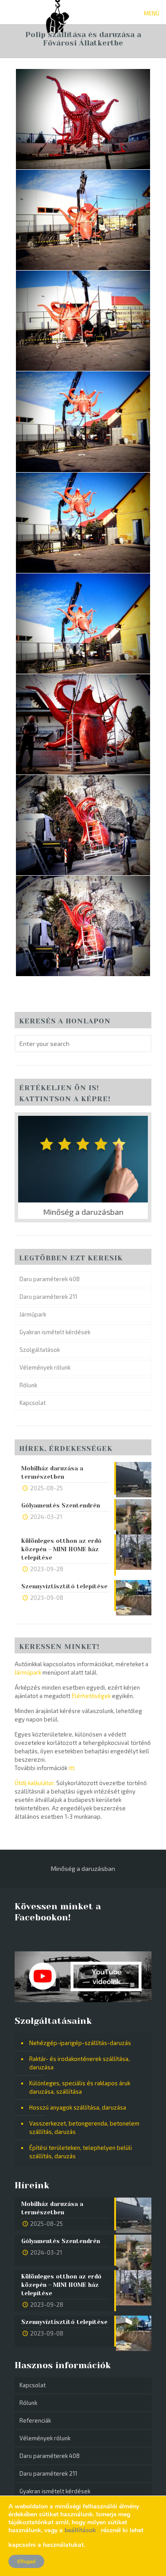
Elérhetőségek (91, 1696)
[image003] (83, 321)
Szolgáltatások (40, 1350)
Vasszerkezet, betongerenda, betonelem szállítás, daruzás (84, 2128)
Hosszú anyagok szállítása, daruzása (78, 2107)
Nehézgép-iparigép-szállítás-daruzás (80, 2043)
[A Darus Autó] (58, 11)
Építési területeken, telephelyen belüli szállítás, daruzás (81, 2152)
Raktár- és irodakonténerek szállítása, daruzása (79, 2063)
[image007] (83, 724)
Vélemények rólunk (45, 1367)
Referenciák (35, 2420)
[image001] (83, 119)
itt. (72, 1768)
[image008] (83, 825)
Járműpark (33, 1314)
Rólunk (28, 1385)
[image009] (83, 926)
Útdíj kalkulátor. (35, 1783)
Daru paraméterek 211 (48, 1297)
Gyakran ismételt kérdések (55, 1332)
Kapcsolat (33, 1403)
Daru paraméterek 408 (50, 1279)
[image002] (83, 220)
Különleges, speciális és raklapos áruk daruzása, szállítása (80, 2087)
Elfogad (26, 2561)
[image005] (83, 523)
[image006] (83, 623)
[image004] (83, 422)
